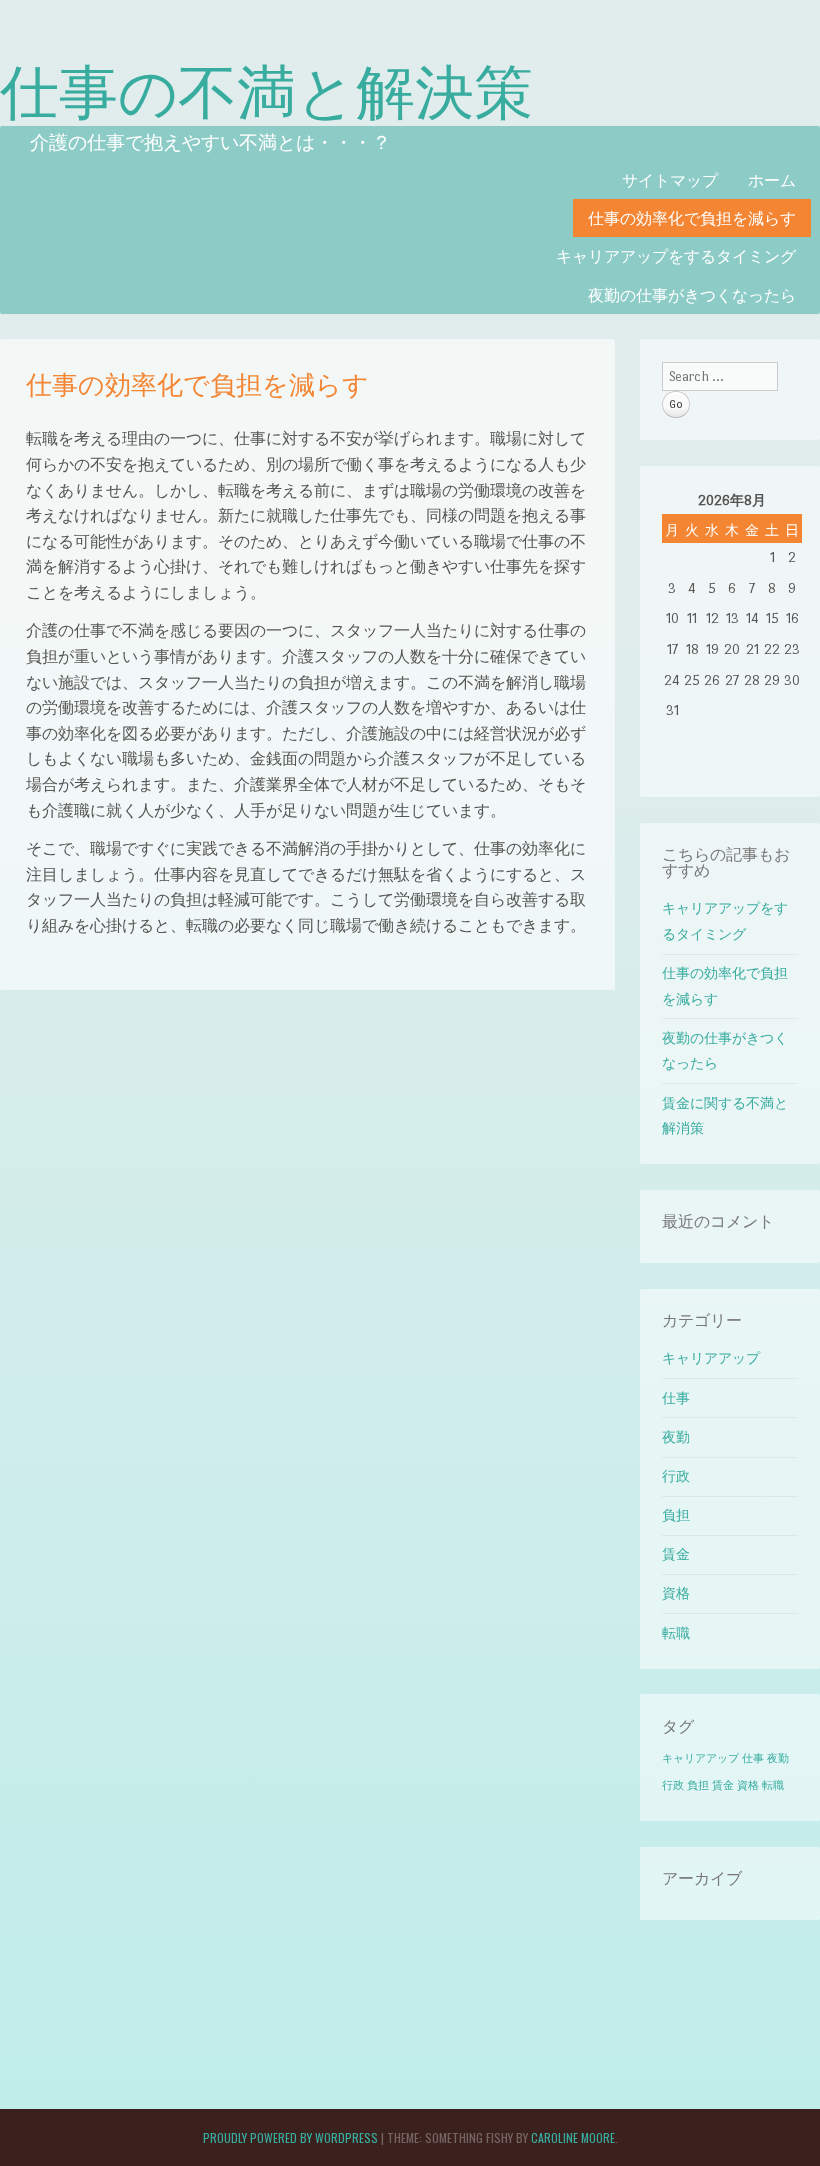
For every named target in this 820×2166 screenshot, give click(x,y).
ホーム (772, 179)
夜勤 (676, 1437)
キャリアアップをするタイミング (676, 255)
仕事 (676, 1398)
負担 (676, 1515)
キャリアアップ (711, 1358)
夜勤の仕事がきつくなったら (692, 294)
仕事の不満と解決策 (266, 88)
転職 (676, 1633)
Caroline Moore (573, 2137)
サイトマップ (670, 179)
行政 (676, 1476)
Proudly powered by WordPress (290, 2137)
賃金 (676, 1554)
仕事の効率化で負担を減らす (692, 217)
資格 (676, 1593)
